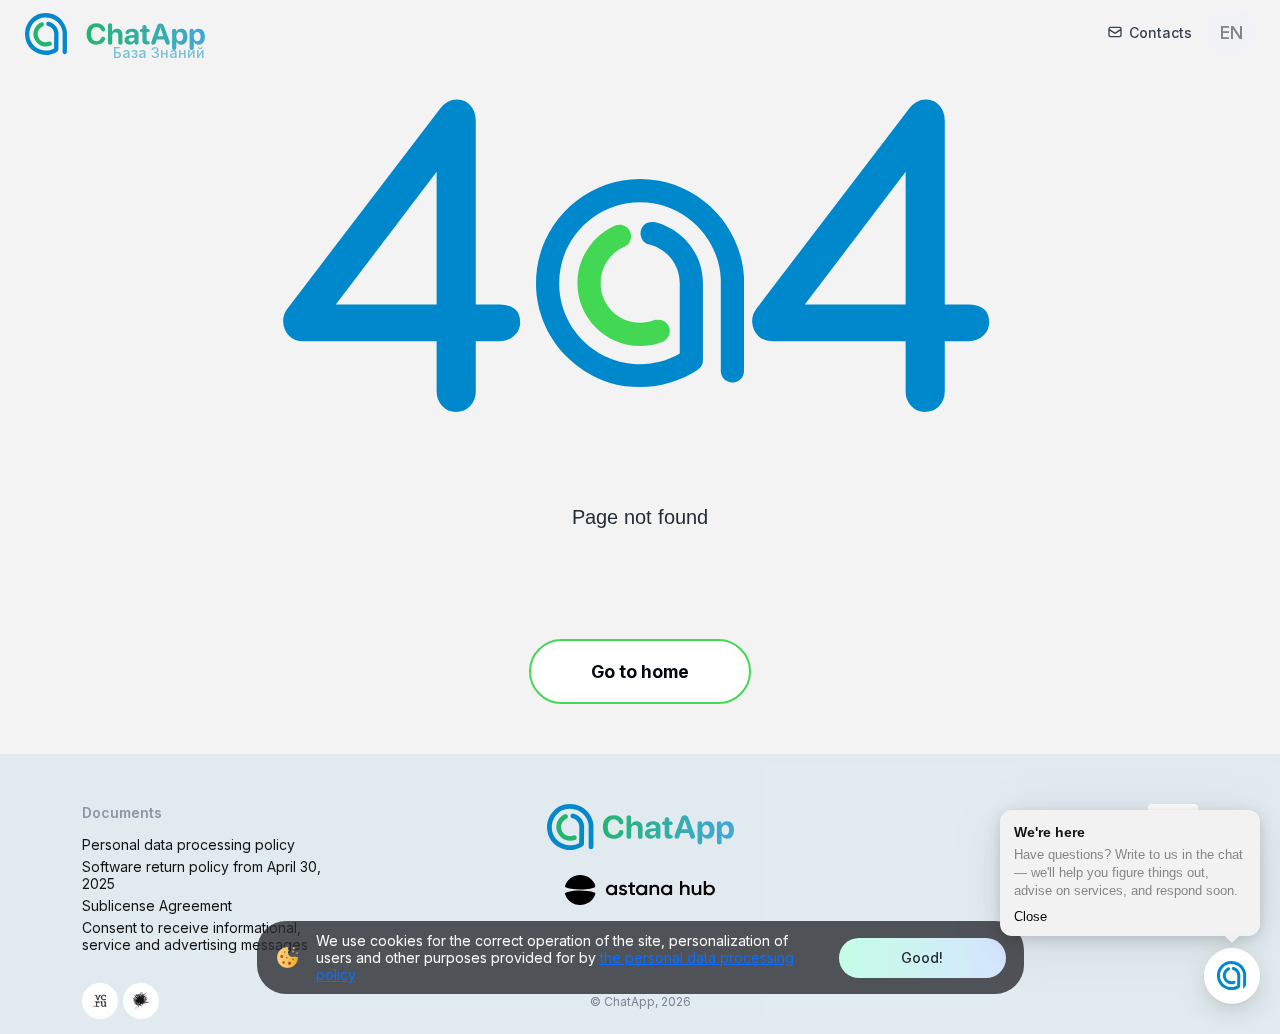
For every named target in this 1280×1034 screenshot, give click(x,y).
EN (1231, 32)
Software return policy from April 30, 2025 (201, 875)
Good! (922, 957)
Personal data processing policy (188, 844)
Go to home (640, 671)
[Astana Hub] (640, 890)
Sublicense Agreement (157, 905)
